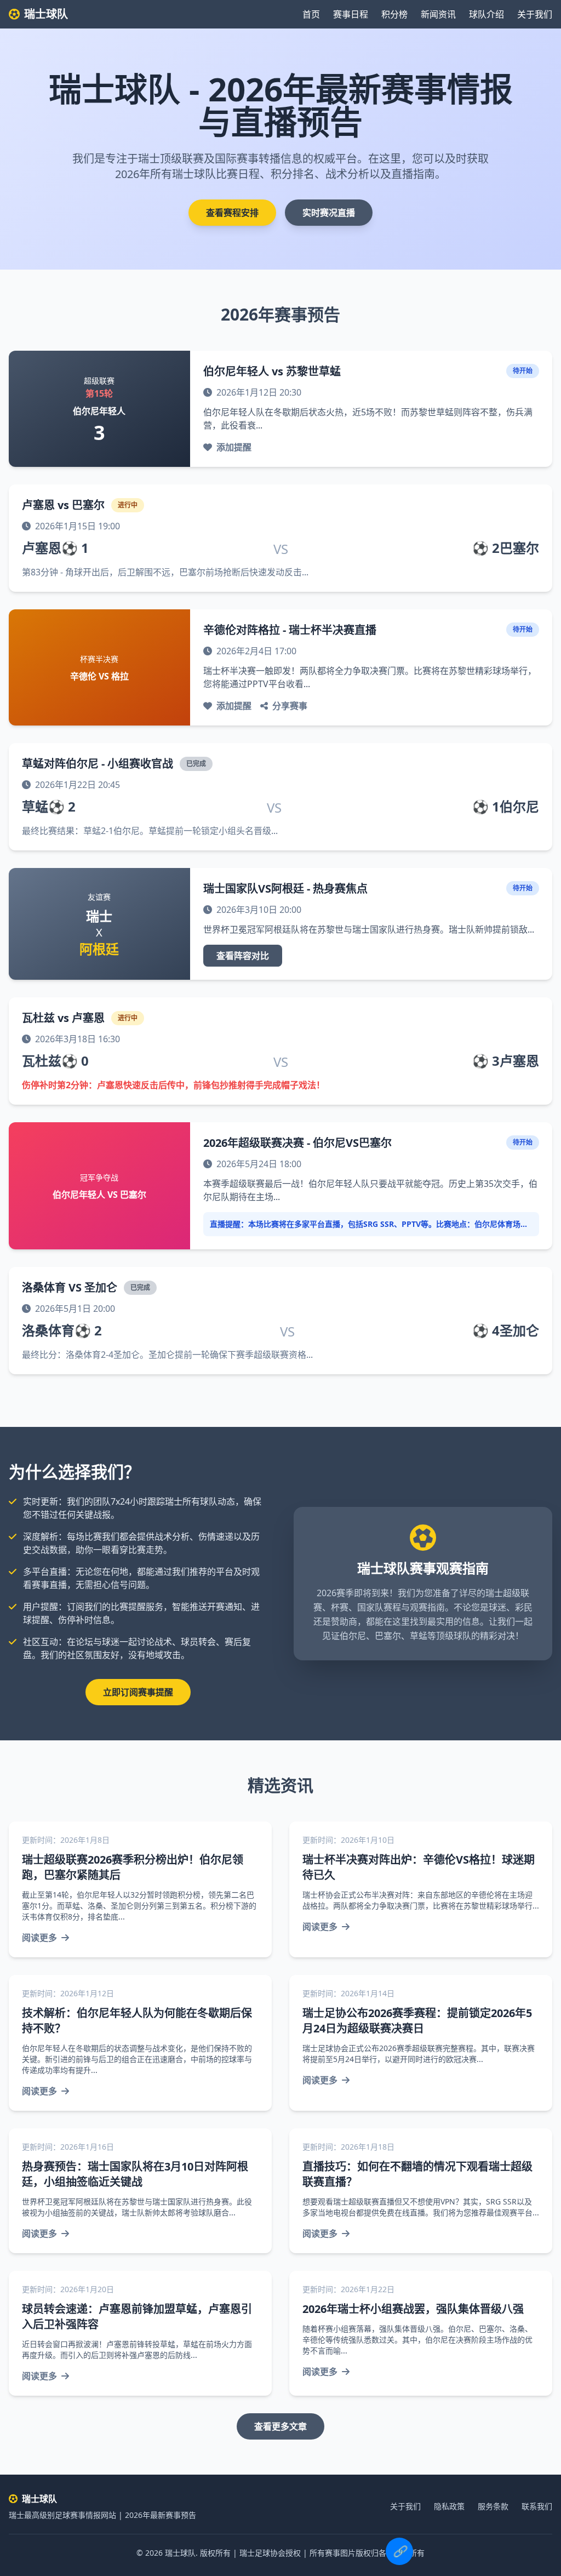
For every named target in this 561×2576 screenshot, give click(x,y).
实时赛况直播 (329, 213)
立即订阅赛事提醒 (138, 1692)
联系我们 (537, 2506)
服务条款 (493, 2506)
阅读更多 (39, 1938)
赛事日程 (351, 14)
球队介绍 (486, 14)
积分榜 (394, 14)
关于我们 (535, 14)
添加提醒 (234, 447)
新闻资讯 (438, 14)
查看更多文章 (280, 2426)
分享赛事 (290, 706)
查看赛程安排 (232, 213)
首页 (311, 14)
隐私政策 (449, 2506)
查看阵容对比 (243, 956)
